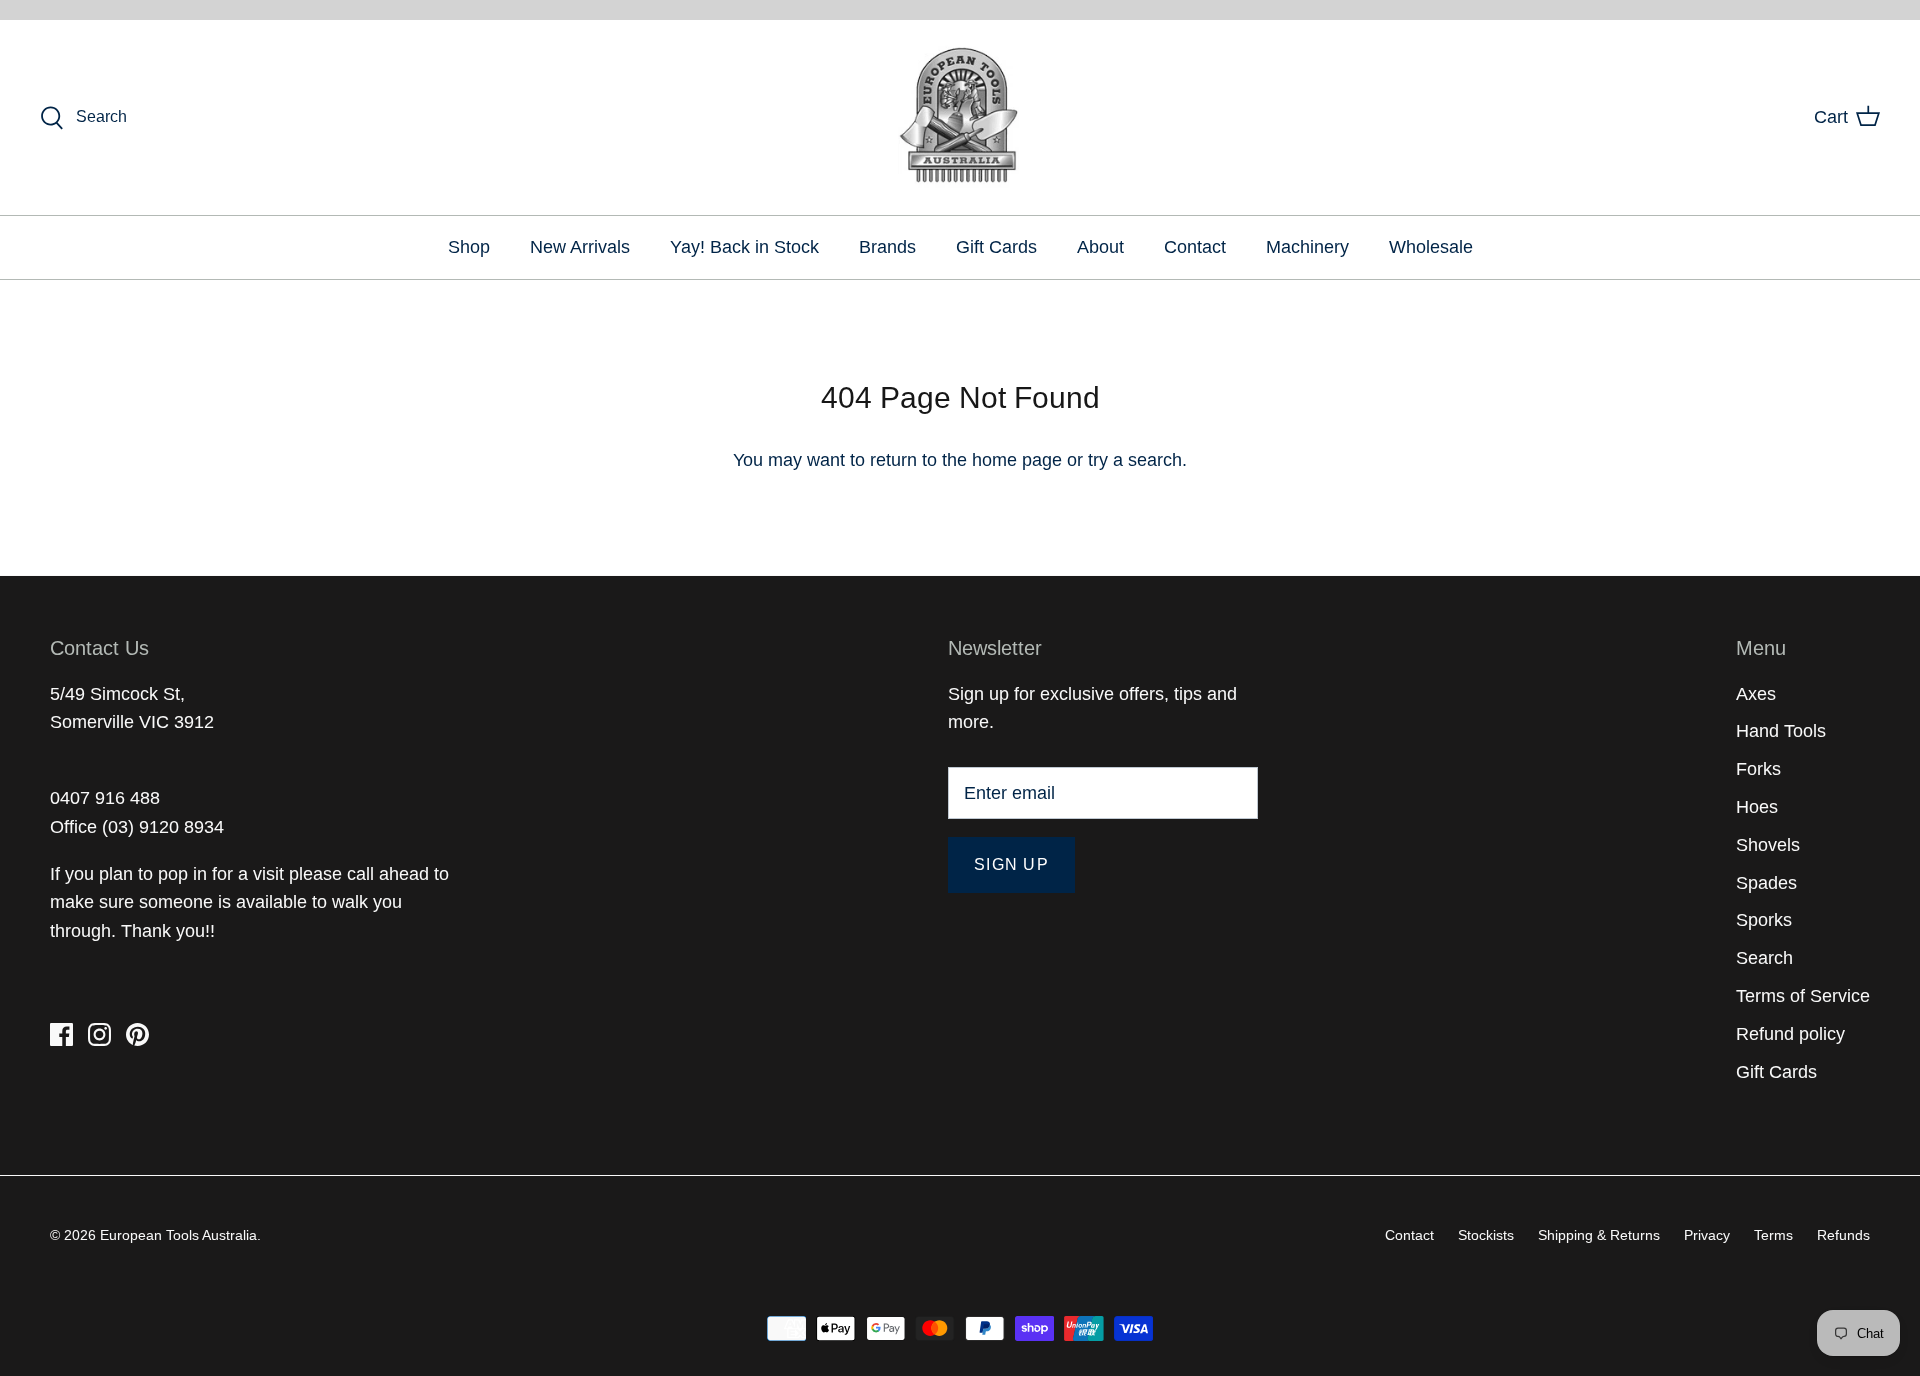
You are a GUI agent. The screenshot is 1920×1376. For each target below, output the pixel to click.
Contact (1195, 247)
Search (1764, 958)
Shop (469, 247)
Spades (1766, 883)
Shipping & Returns (1599, 1235)
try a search (1135, 460)
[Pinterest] (137, 1034)
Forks (1758, 769)
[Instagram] (99, 1034)
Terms (1773, 1235)
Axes (1756, 694)
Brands (887, 247)
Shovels (1768, 845)
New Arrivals (580, 247)
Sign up (1011, 864)
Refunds (1843, 1235)
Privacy (1707, 1235)
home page (1017, 460)
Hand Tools (1781, 731)
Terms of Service (1803, 996)
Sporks (1764, 920)
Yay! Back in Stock (744, 247)
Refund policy (1790, 1034)
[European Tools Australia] (960, 117)
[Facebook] (61, 1034)
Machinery (1307, 247)
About (1100, 247)
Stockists (1486, 1235)
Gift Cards (996, 247)
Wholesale (1431, 247)
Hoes (1757, 807)
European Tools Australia (178, 1235)
